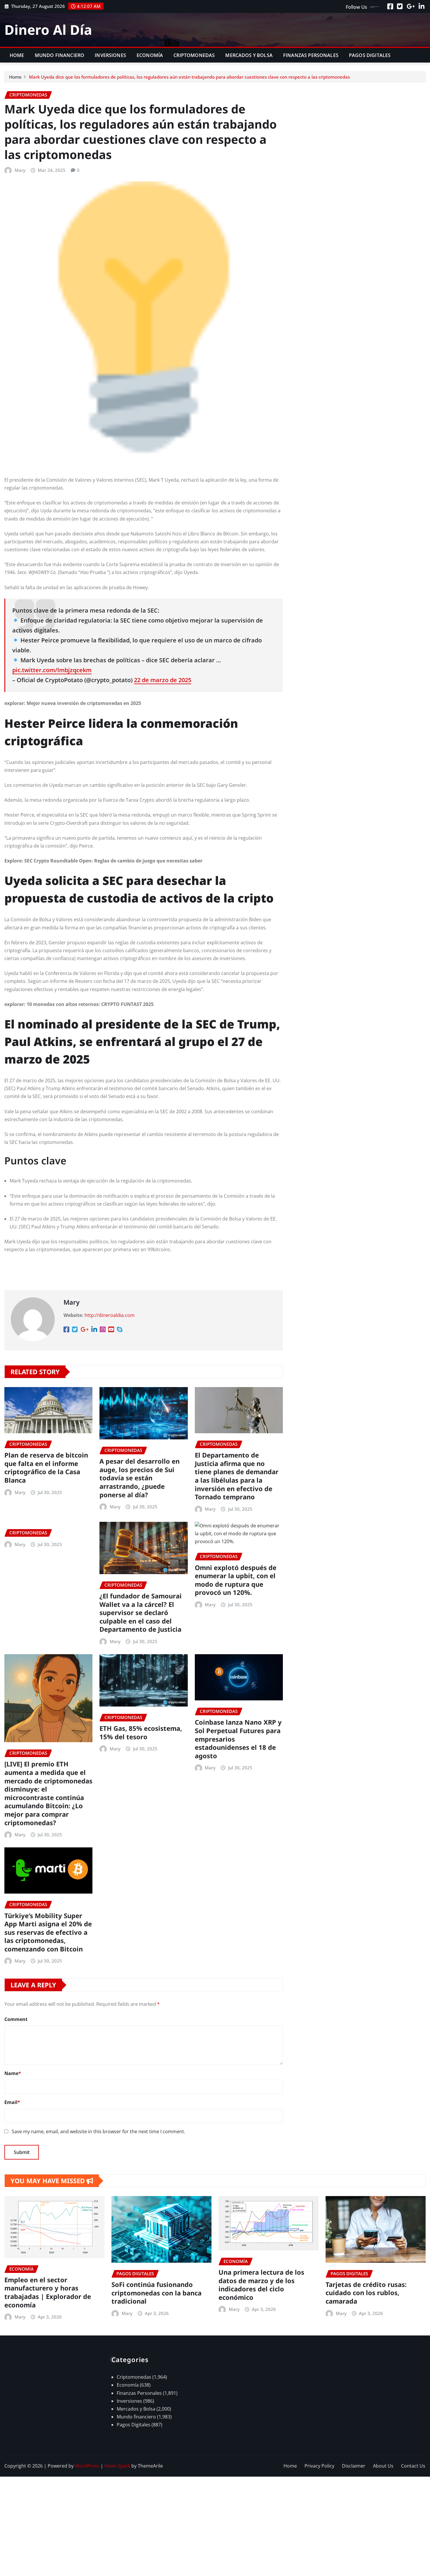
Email (12, 2102)
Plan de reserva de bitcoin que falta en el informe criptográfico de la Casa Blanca (46, 1467)
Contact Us (413, 2466)
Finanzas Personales (311, 55)
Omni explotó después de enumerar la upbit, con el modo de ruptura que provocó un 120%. (236, 1580)
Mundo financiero (60, 55)
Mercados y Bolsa (249, 55)
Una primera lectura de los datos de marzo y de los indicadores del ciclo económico (261, 2285)
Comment (16, 2019)
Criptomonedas (194, 55)
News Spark (117, 2466)
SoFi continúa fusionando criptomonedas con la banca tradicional (156, 2293)
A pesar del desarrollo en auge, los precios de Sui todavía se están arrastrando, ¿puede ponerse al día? (140, 1478)
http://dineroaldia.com (110, 1315)
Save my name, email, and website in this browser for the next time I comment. (98, 2131)
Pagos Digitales (370, 55)
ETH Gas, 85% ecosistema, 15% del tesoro (141, 1732)
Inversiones (110, 55)
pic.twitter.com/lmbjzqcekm (52, 670)
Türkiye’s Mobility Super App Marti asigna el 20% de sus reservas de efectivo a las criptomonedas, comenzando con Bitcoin (48, 1932)
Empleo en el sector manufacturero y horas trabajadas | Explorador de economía (48, 2292)
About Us (383, 2466)
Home (17, 55)
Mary (20, 170)
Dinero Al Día (48, 30)
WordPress (87, 2466)
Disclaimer (354, 2466)
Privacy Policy (319, 2466)
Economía (150, 55)
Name (13, 2073)
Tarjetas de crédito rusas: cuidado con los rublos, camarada (366, 2293)
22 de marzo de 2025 (163, 680)
